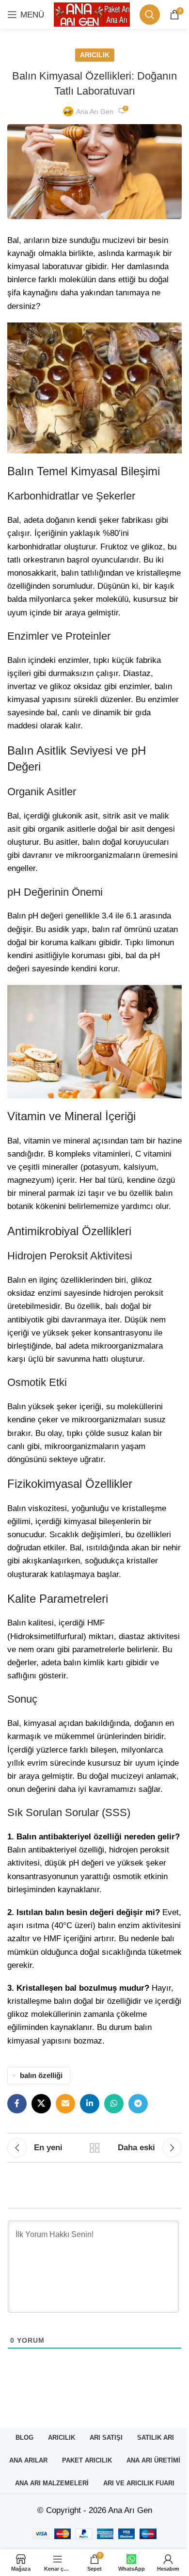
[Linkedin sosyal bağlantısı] (90, 2104)
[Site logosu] (92, 14)
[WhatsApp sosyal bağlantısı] (114, 2104)
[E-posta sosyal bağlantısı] (65, 2104)
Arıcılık (95, 55)
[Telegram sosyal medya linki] (138, 2104)
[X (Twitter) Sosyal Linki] (41, 2104)
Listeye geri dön (94, 2148)
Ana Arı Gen (95, 112)
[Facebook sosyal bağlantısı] (17, 2104)
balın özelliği (41, 2075)
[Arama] (150, 15)
